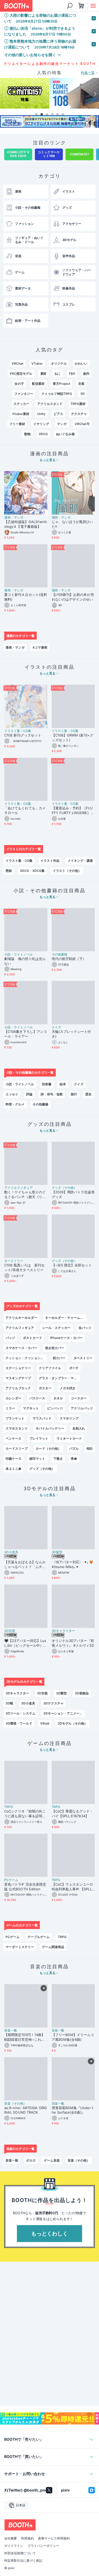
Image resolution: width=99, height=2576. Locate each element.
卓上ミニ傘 (13, 1469)
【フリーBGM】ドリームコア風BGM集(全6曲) (73, 2037)
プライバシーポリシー (43, 2546)
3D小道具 (11, 1552)
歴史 (88, 1094)
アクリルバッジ (82, 1408)
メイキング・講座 (80, 861)
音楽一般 (11, 2030)
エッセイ (12, 1094)
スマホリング (69, 1418)
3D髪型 (57, 1552)
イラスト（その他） (67, 871)
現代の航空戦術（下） (69, 959)
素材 (44, 374)
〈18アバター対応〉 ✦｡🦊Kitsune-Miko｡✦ (72, 1564)
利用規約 (27, 2538)
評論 (29, 1094)
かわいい (81, 363)
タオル (58, 1398)
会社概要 (11, 2538)
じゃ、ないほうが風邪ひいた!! (72, 524)
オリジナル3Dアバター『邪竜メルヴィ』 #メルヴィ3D (73, 1643)
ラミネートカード (69, 1438)
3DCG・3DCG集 (32, 871)
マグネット (31, 1408)
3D (82, 394)
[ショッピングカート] (81, 6)
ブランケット (15, 1418)
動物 (27, 434)
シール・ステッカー (56, 1328)
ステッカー (21, 404)
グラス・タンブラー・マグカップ (59, 1378)
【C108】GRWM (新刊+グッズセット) (72, 738)
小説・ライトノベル (18, 954)
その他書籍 (60, 954)
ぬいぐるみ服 (65, 434)
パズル (74, 1448)
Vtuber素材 (21, 414)
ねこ (58, 374)
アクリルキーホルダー (21, 1318)
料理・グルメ (15, 1104)
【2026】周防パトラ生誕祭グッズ (73, 1194)
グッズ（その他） (64, 1188)
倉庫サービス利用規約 (54, 2538)
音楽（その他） (15, 2104)
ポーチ (74, 1368)
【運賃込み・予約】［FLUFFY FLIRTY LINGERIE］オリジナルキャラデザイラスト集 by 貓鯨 (73, 811)
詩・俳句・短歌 (52, 1094)
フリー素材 (17, 424)
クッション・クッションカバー (26, 1358)
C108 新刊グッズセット (23, 735)
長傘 (74, 1459)
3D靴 (9, 1703)
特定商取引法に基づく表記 (23, 2561)
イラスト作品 (50, 861)
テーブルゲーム (39, 1937)
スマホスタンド (17, 1428)
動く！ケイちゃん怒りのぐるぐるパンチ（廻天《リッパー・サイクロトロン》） (25, 1195)
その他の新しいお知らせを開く (30, 55)
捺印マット (37, 1459)
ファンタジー (24, 394)
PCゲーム (11, 1880)
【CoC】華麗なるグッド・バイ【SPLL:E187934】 (72, 1814)
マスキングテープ (18, 1378)
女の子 (19, 384)
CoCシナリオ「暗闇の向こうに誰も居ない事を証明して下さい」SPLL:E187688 (25, 1814)
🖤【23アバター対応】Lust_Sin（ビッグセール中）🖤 (25, 1643)
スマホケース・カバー (21, 1348)
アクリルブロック (18, 1388)
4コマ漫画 (40, 647)
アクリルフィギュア (18, 1188)
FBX (72, 374)
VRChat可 (82, 424)
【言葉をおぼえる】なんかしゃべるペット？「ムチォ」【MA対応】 (25, 1565)
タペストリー (14, 1261)
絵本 (63, 1084)
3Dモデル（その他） (72, 1723)
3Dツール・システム (20, 1713)
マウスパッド (42, 1418)
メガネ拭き (68, 1388)
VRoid (45, 1723)
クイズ (56, 1027)
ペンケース (13, 1438)
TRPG (9, 1807)
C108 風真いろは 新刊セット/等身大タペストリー (24, 1267)
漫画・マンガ (14, 517)
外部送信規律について (20, 2553)
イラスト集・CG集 (18, 731)
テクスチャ (79, 414)
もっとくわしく (50, 2234)
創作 (86, 374)
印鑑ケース (13, 1459)
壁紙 (9, 871)
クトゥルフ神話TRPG (57, 394)
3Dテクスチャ (53, 1703)
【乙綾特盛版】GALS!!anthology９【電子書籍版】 (26, 524)
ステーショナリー (18, 1368)
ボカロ (31, 2160)
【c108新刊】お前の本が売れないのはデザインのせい (73, 597)
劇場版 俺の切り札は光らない (25, 961)
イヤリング (41, 424)
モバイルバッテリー (50, 1428)
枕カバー (59, 1358)
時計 (90, 1448)
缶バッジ (85, 1328)
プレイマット (39, 1438)
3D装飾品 (82, 1693)
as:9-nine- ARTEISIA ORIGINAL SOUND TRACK (26, 2110)
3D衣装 (10, 1631)
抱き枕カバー (55, 1348)
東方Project (62, 384)
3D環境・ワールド (19, 1723)
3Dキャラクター (63, 1631)
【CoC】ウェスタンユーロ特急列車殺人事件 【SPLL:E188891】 (72, 1887)
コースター (79, 1398)
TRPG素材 (78, 404)
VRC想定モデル (21, 374)
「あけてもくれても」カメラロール (25, 810)
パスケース (37, 1398)
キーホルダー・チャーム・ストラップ (66, 1318)
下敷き (58, 1459)
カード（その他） (48, 1448)
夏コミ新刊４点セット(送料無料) (26, 597)
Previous (4, 94)
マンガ (62, 424)
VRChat (18, 363)
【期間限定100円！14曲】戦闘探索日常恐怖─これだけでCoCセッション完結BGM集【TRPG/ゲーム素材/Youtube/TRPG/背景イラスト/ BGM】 (26, 2037)
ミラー (10, 1408)
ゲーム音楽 (52, 2160)
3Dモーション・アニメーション (64, 1713)
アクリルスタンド (50, 404)
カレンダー (13, 1398)
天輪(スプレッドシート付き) (71, 1034)
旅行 (74, 1094)
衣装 (81, 384)
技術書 (47, 1084)
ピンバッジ (55, 1408)
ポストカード (32, 1338)
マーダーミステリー (20, 1947)
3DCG (43, 434)
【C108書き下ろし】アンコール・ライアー (26, 1034)
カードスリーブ (17, 1448)
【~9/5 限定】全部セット (72, 1265)
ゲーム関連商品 (53, 1947)
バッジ (10, 1338)
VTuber (37, 363)
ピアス (58, 414)
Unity (41, 414)
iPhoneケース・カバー (66, 1338)
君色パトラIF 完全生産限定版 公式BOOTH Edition (25, 1887)
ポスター (45, 1388)
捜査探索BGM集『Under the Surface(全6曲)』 (72, 2110)
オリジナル (59, 363)
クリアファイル (50, 1368)
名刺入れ (79, 1428)
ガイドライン (14, 2546)
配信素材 (38, 384)
